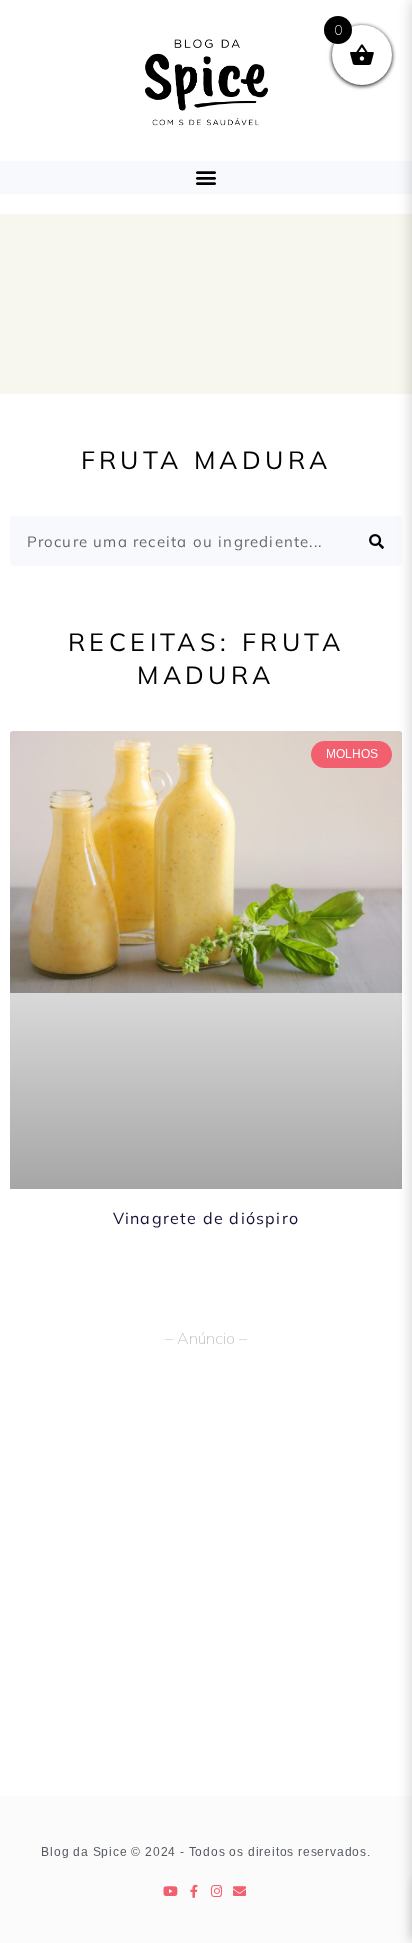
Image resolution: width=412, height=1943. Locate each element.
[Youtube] (171, 1891)
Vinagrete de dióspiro (206, 1218)
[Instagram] (217, 1891)
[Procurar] (377, 541)
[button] (206, 177)
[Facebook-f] (194, 1891)
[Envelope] (240, 1891)
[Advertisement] (206, 1580)
